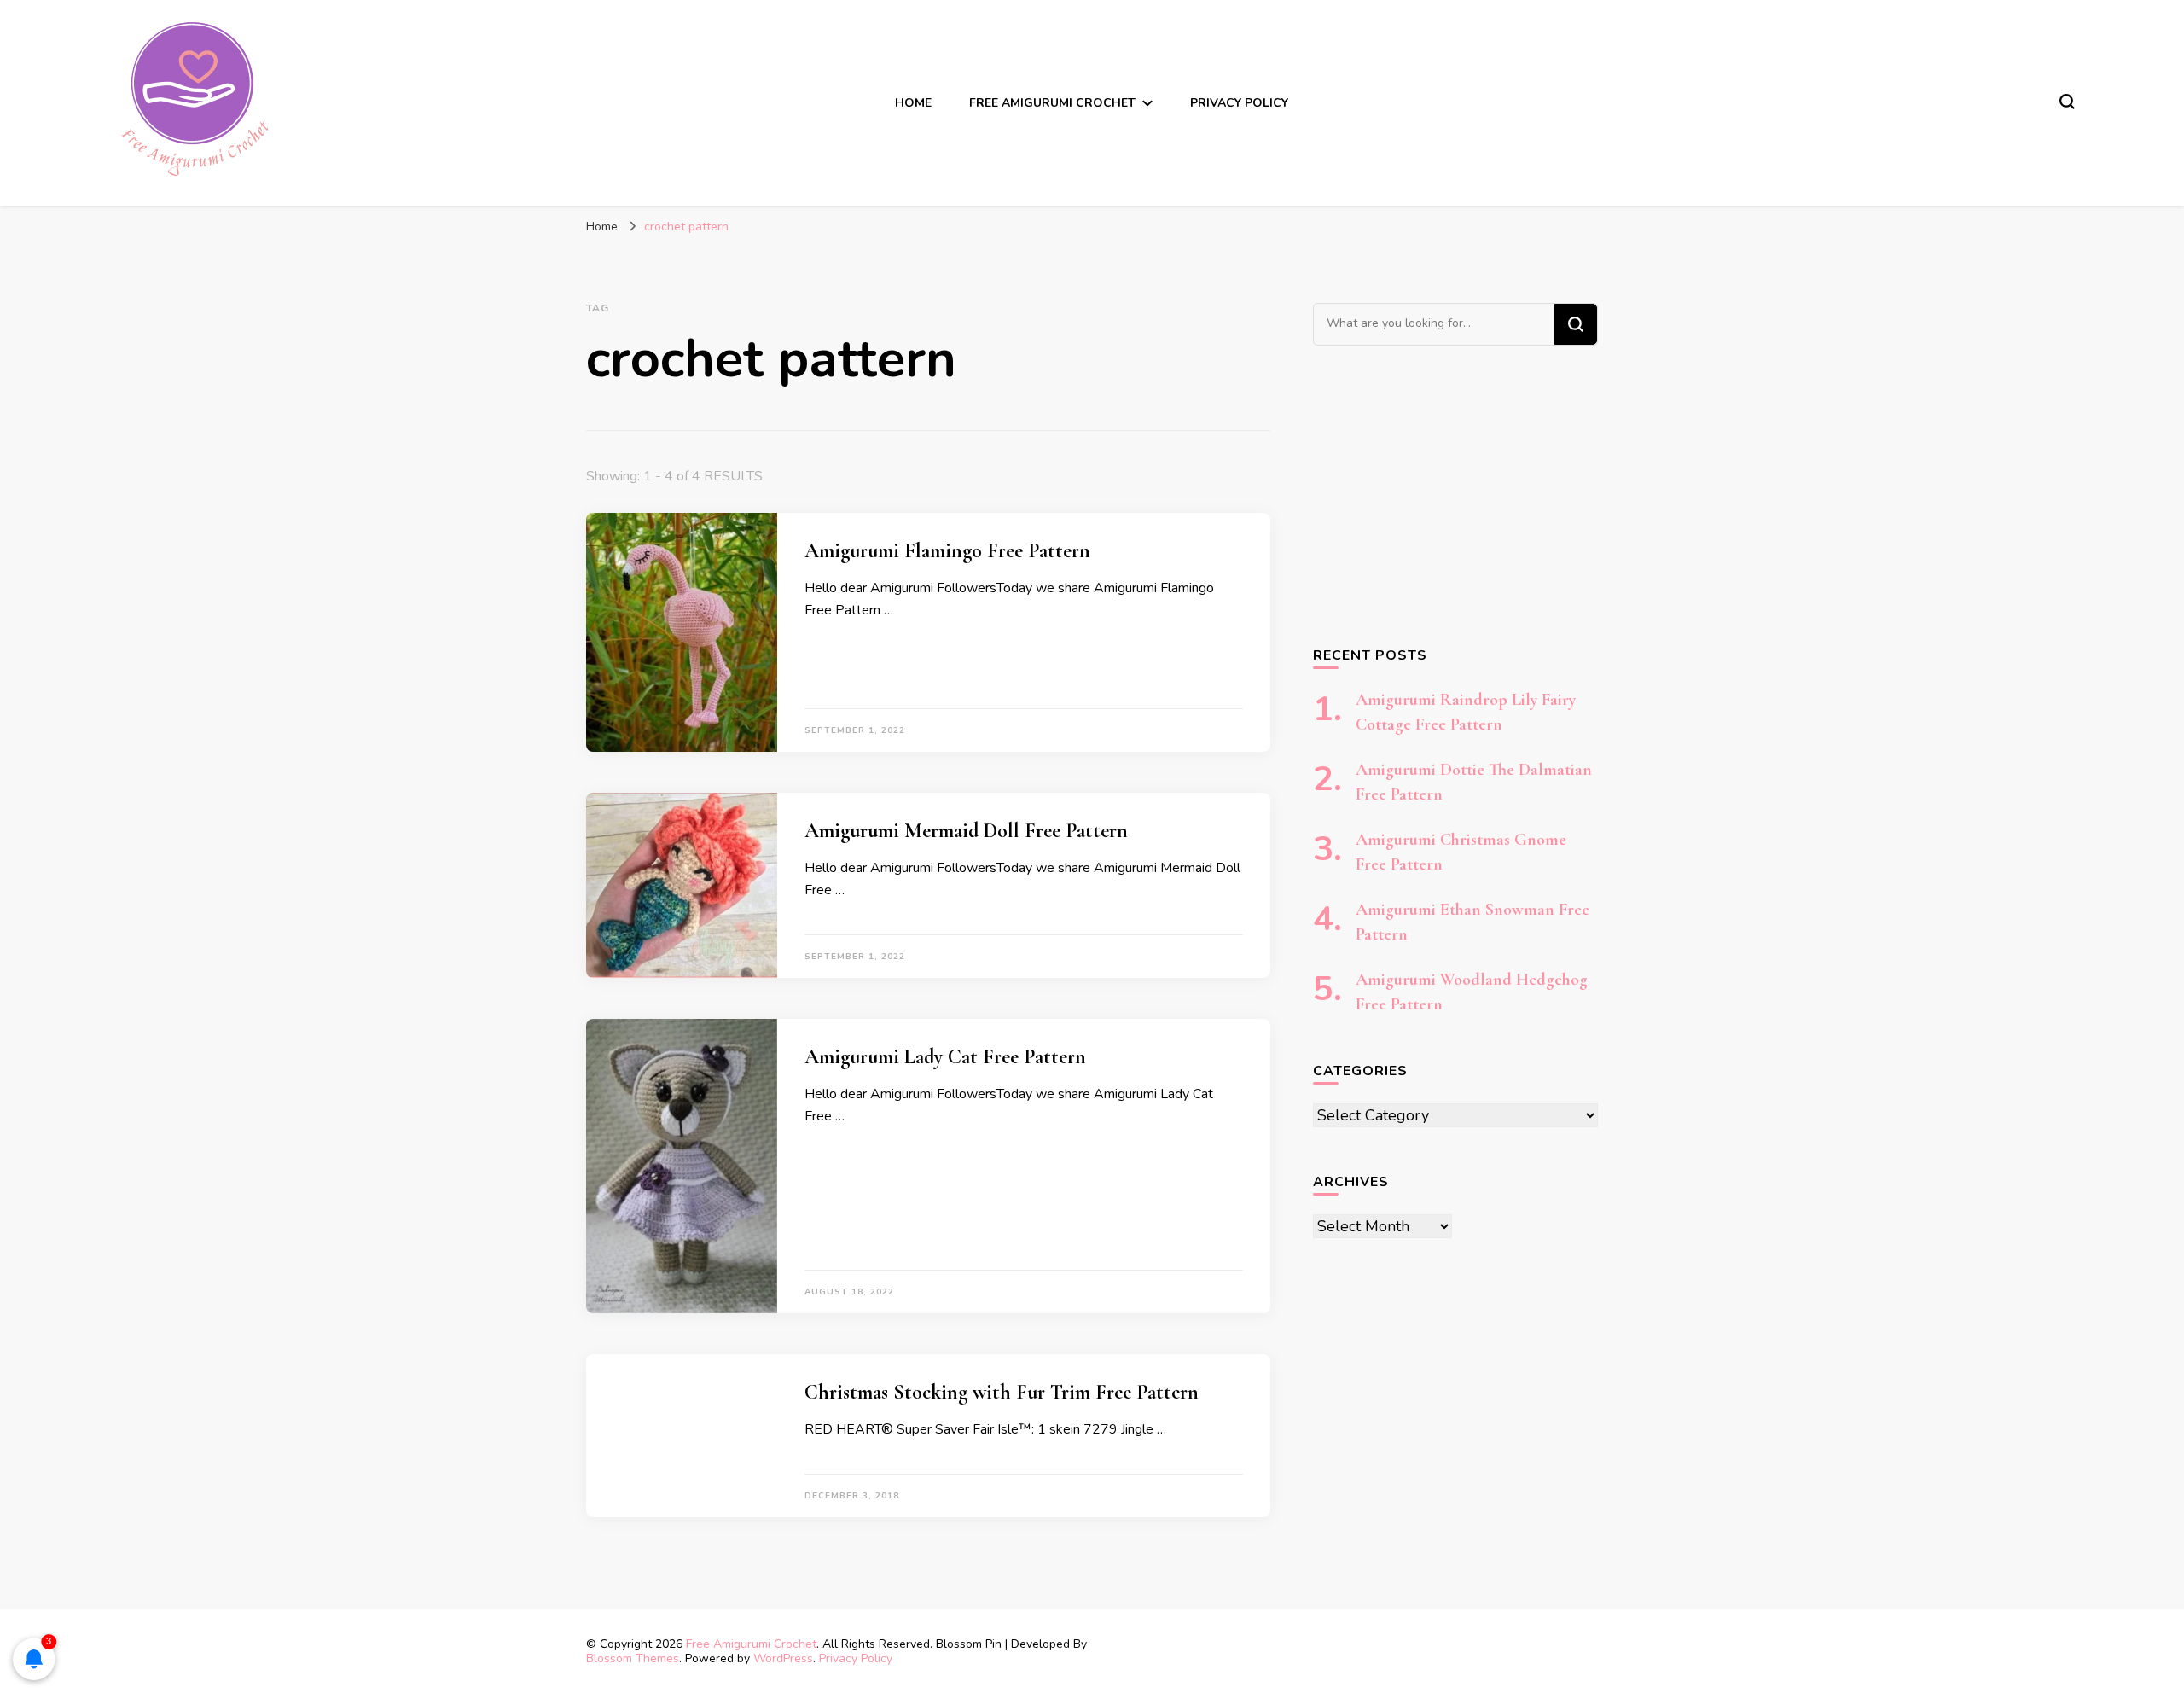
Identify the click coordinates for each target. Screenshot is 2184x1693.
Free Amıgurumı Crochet (1052, 103)
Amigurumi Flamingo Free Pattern (947, 551)
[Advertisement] (1455, 495)
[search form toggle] (2067, 102)
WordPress (783, 1658)
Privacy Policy (1239, 103)
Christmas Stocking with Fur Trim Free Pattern (1002, 1392)
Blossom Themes (633, 1658)
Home (913, 103)
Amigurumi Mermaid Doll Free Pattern (966, 831)
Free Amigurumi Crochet (751, 1644)
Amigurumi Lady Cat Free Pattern (945, 1057)
